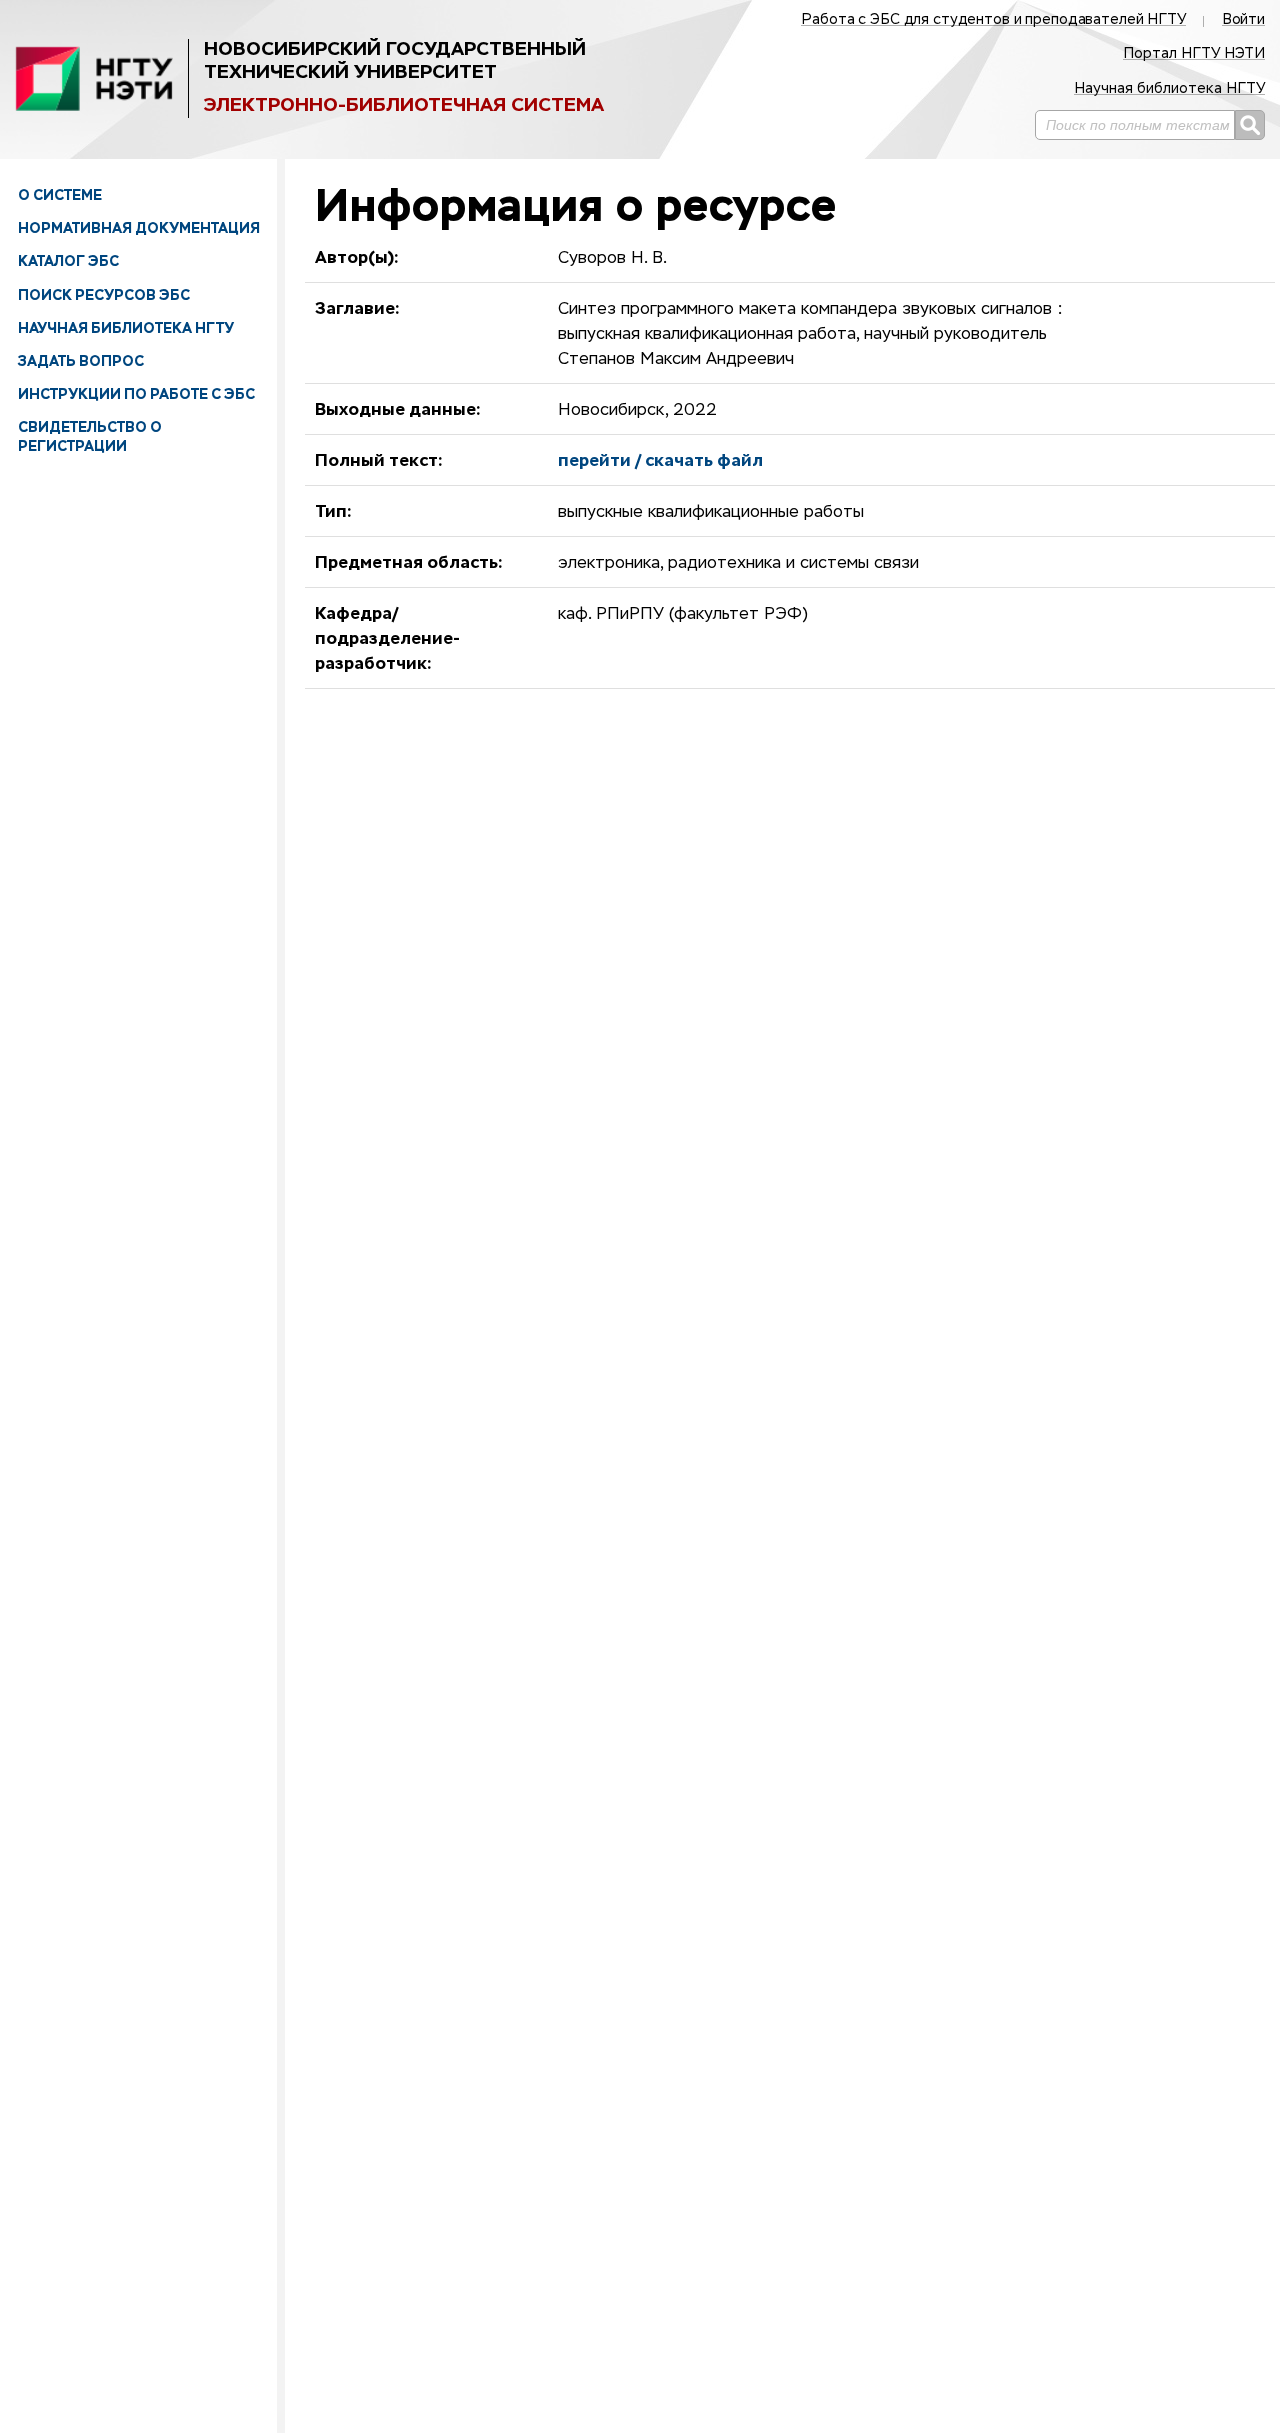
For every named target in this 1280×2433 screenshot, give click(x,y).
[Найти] (1250, 125)
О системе (60, 195)
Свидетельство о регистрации (90, 436)
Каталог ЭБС (68, 261)
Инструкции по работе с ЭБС (136, 394)
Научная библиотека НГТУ (126, 328)
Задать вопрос (81, 361)
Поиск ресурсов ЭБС (104, 295)
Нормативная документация (139, 228)
